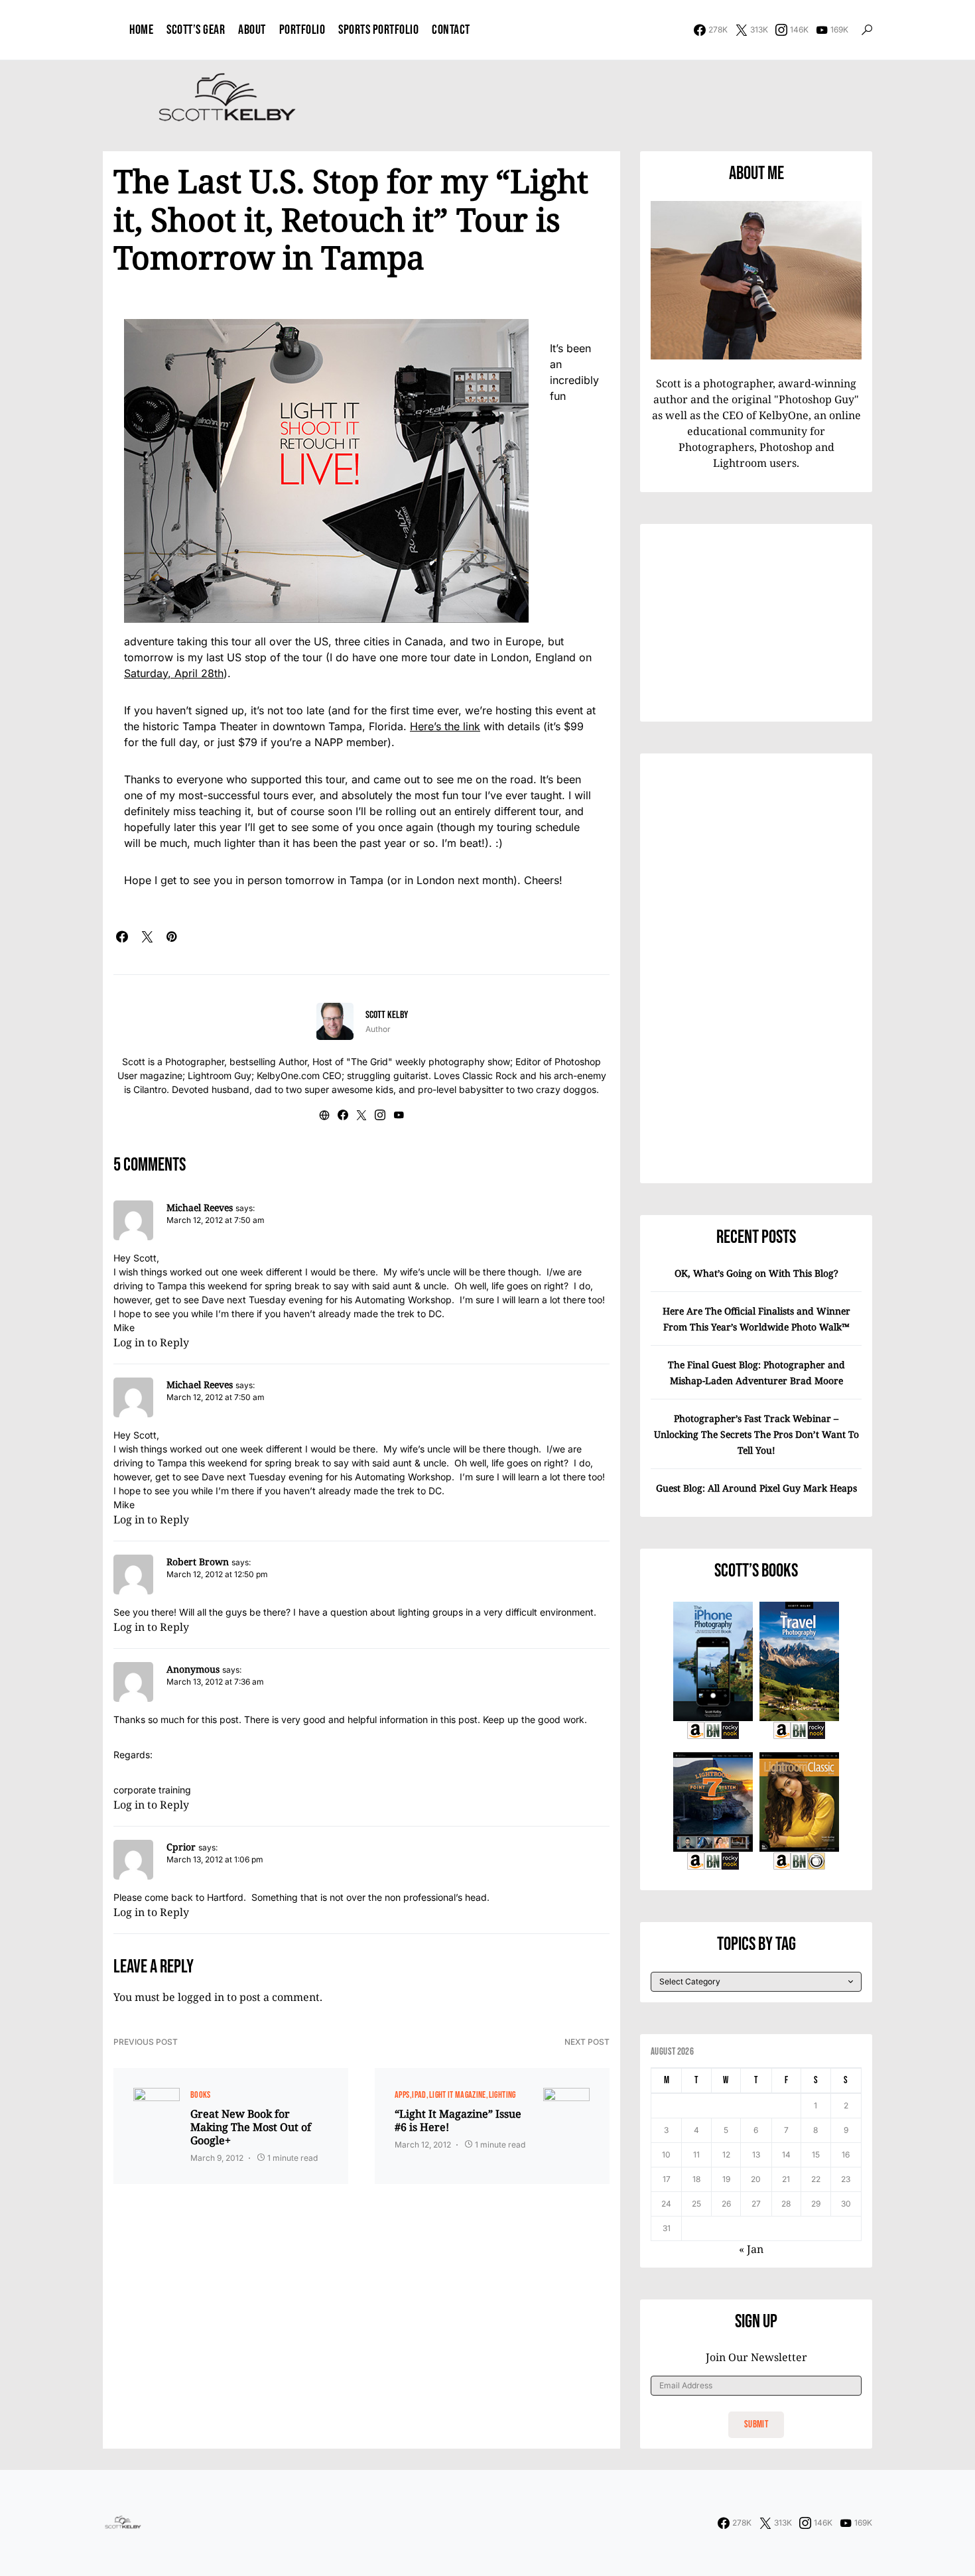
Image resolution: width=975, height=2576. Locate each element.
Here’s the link (445, 726)
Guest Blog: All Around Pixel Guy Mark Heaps (756, 1488)
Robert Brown (198, 1562)
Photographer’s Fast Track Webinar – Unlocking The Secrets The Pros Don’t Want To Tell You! (756, 1434)
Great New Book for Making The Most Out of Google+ (251, 2127)
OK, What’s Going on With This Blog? (756, 1273)
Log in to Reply (151, 1342)
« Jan (751, 2249)
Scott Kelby (387, 1015)
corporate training (152, 1790)
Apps (402, 2095)
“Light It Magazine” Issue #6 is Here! (458, 2120)
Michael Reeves (200, 1207)
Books (201, 2095)
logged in (201, 1997)
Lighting (502, 2095)
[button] (867, 30)
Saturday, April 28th (174, 673)
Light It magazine (458, 2095)
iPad (419, 2095)
